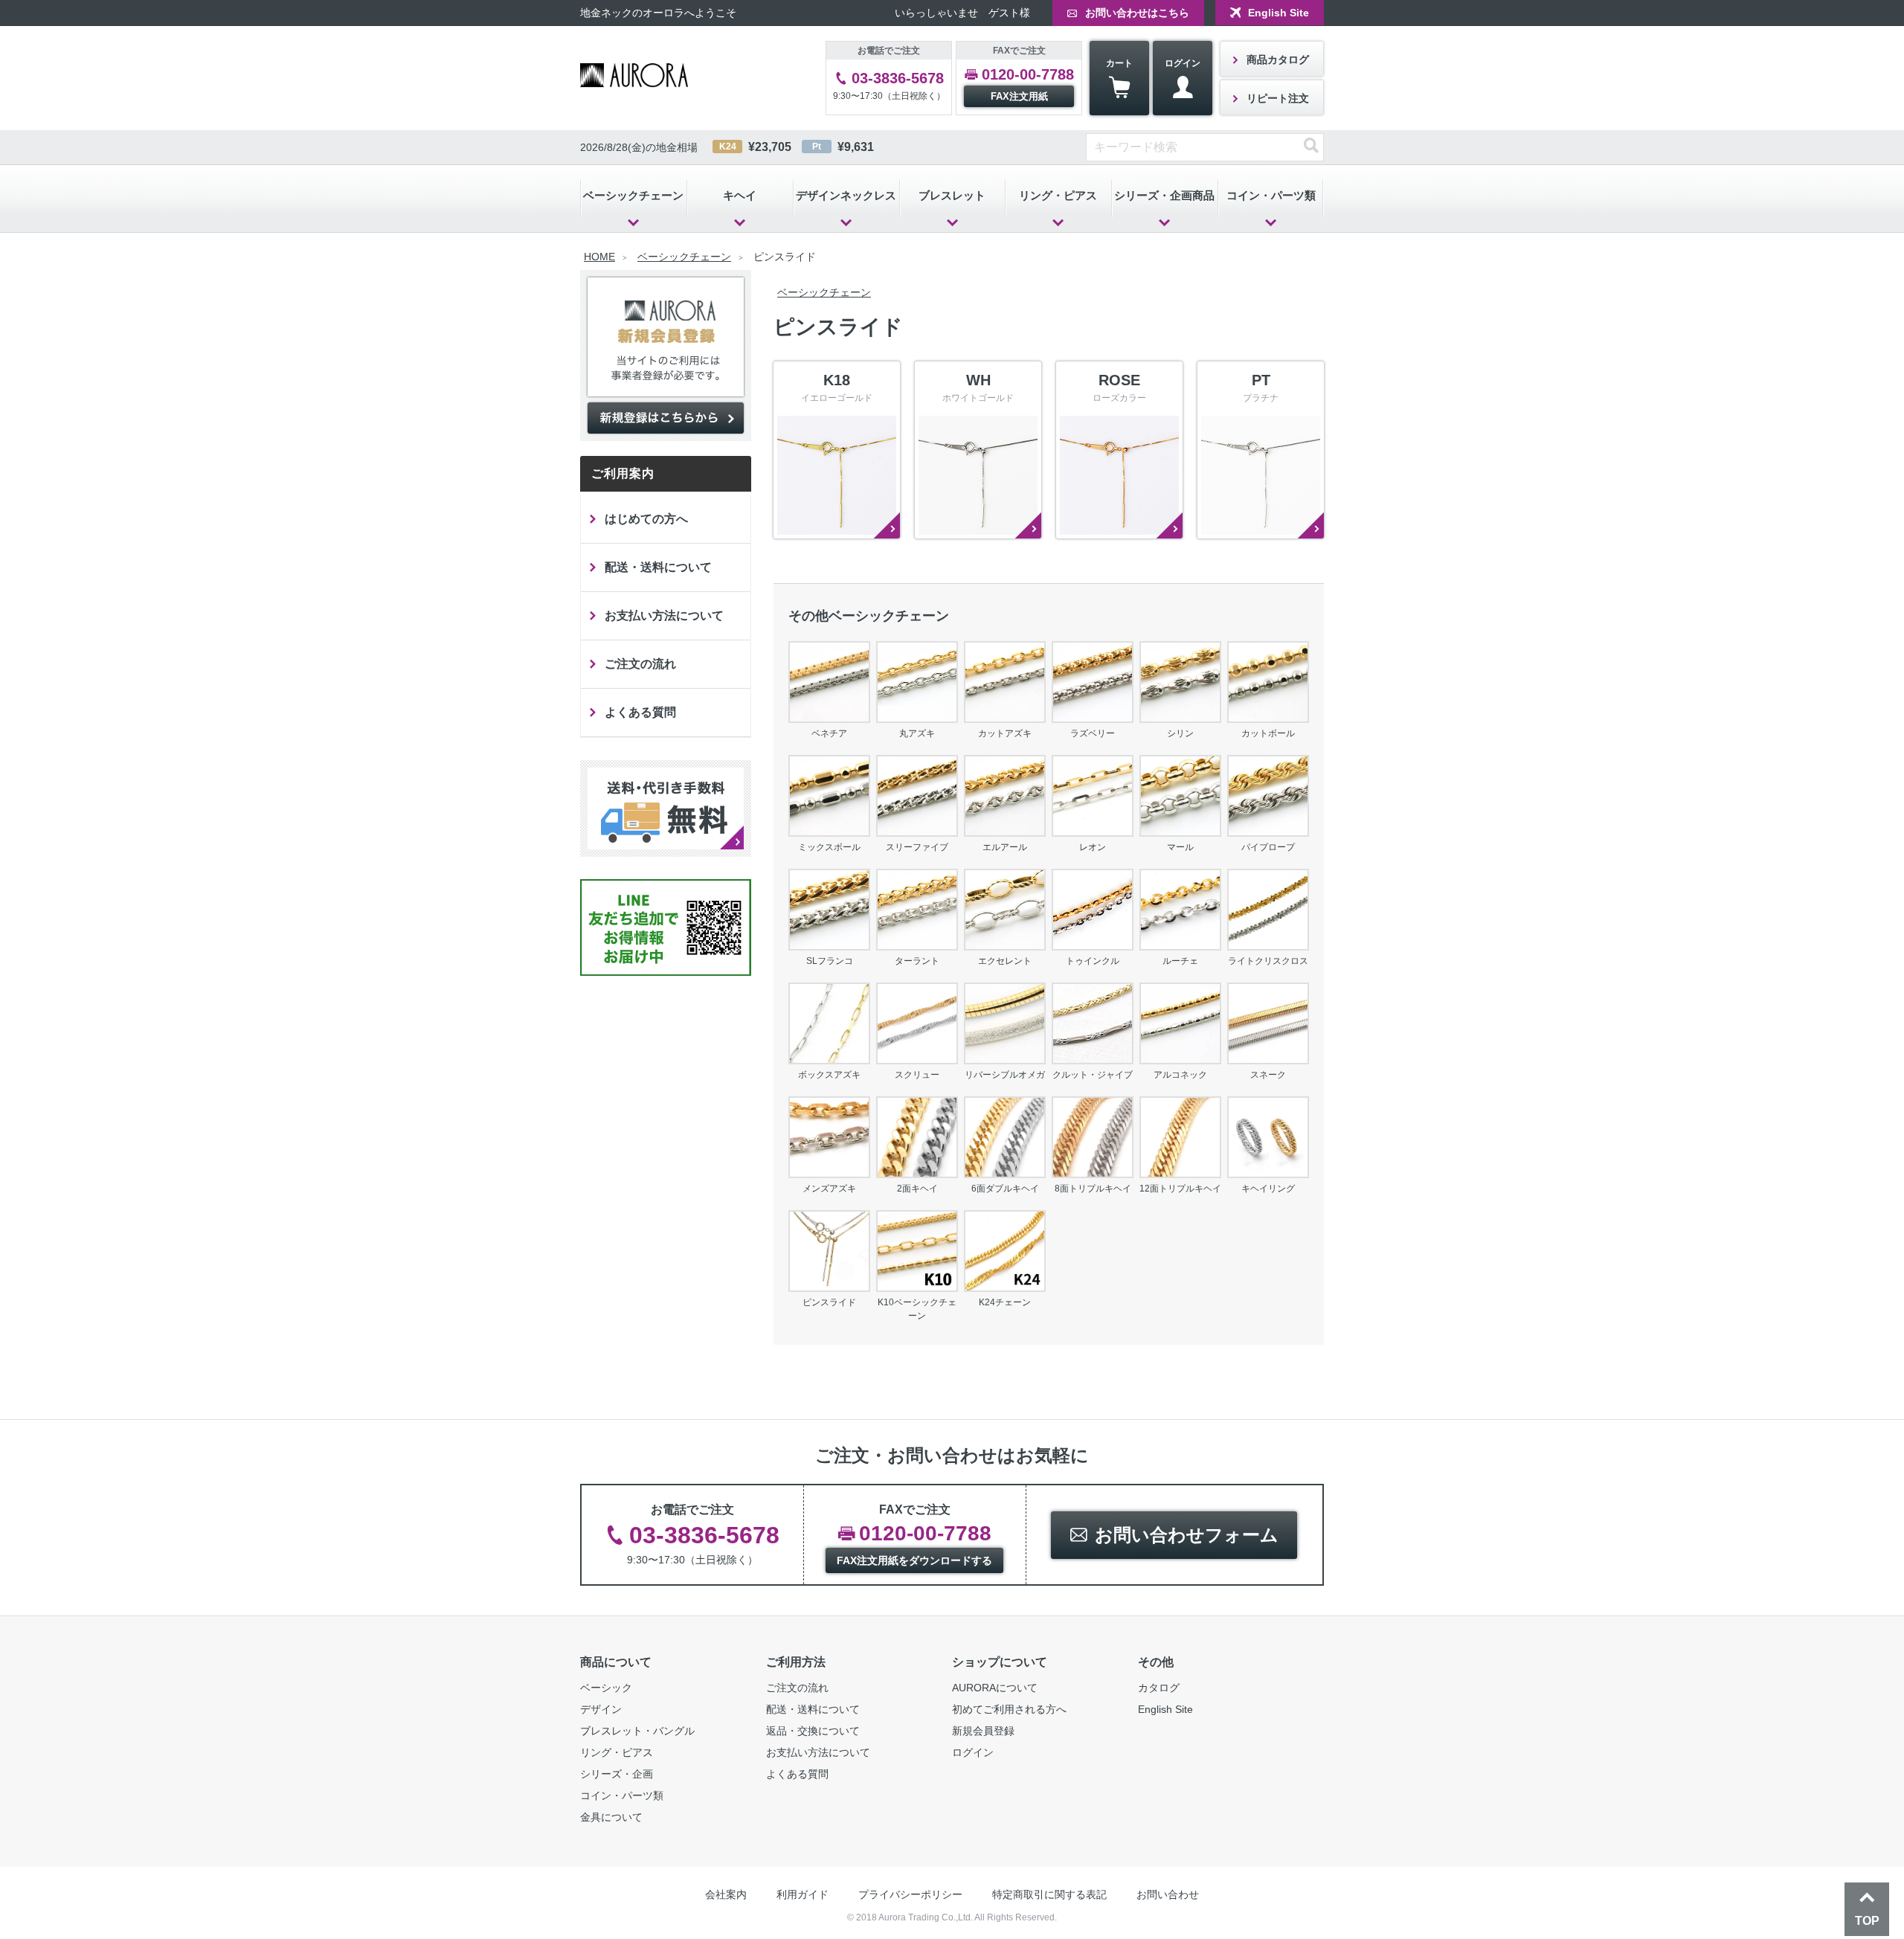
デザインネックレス (846, 195)
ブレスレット (952, 195)
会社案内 (726, 1894)
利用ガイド (803, 1894)
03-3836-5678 (898, 78)
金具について (611, 1817)
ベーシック (606, 1688)
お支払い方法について (664, 615)
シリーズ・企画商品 (1164, 195)
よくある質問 (640, 712)
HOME (599, 257)
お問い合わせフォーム (1187, 1535)
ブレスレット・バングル (637, 1731)
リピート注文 (1278, 98)
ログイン (1183, 63)
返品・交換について (813, 1731)
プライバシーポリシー (910, 1894)
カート (1119, 63)
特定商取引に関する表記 (1049, 1894)
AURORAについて (995, 1688)
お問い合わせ (1168, 1894)
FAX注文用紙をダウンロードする (914, 1560)
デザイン (601, 1709)
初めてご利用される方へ (1009, 1709)
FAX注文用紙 (1019, 96)
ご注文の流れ (640, 664)
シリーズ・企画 (617, 1774)
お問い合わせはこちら (1137, 13)
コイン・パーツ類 (1271, 195)
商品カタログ (1278, 60)
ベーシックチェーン (633, 195)
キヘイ (740, 195)
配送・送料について (658, 567)
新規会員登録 (983, 1731)
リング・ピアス (1058, 195)
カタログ (1159, 1688)
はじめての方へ (646, 519)
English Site (1279, 13)
